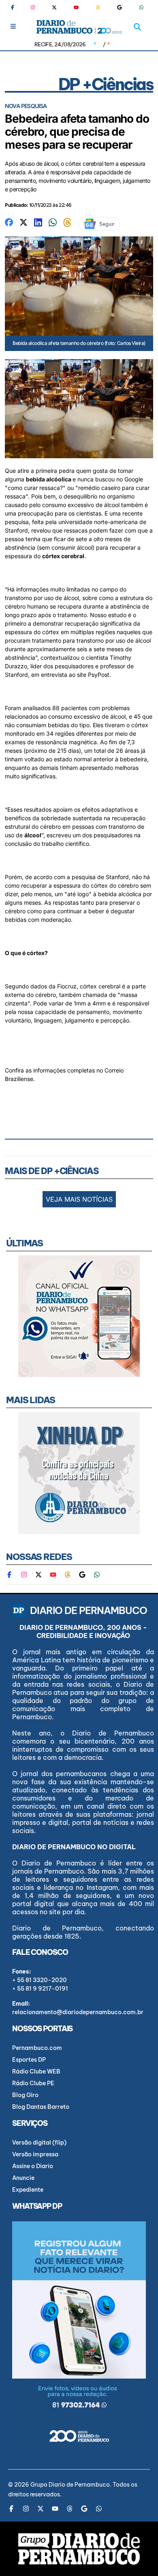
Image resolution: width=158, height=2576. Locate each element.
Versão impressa (35, 2154)
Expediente (28, 2190)
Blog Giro (25, 2095)
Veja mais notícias (79, 1199)
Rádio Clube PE (33, 2083)
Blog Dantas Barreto (41, 2107)
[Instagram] (33, 7)
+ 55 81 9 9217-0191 (40, 1989)
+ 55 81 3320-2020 (39, 1980)
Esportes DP (29, 2060)
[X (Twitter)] (54, 7)
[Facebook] (16, 7)
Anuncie (23, 2178)
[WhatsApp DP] (141, 7)
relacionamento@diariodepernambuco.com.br (78, 2012)
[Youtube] (76, 7)
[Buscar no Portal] (137, 27)
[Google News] (120, 7)
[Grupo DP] (79, 2549)
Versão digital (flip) (39, 2143)
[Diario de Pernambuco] (79, 27)
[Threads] (98, 7)
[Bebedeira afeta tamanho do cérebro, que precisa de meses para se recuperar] (9, 222)
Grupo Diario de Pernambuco (70, 2485)
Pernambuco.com (37, 2048)
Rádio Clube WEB (36, 2071)
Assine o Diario (33, 2166)
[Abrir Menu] (13, 26)
